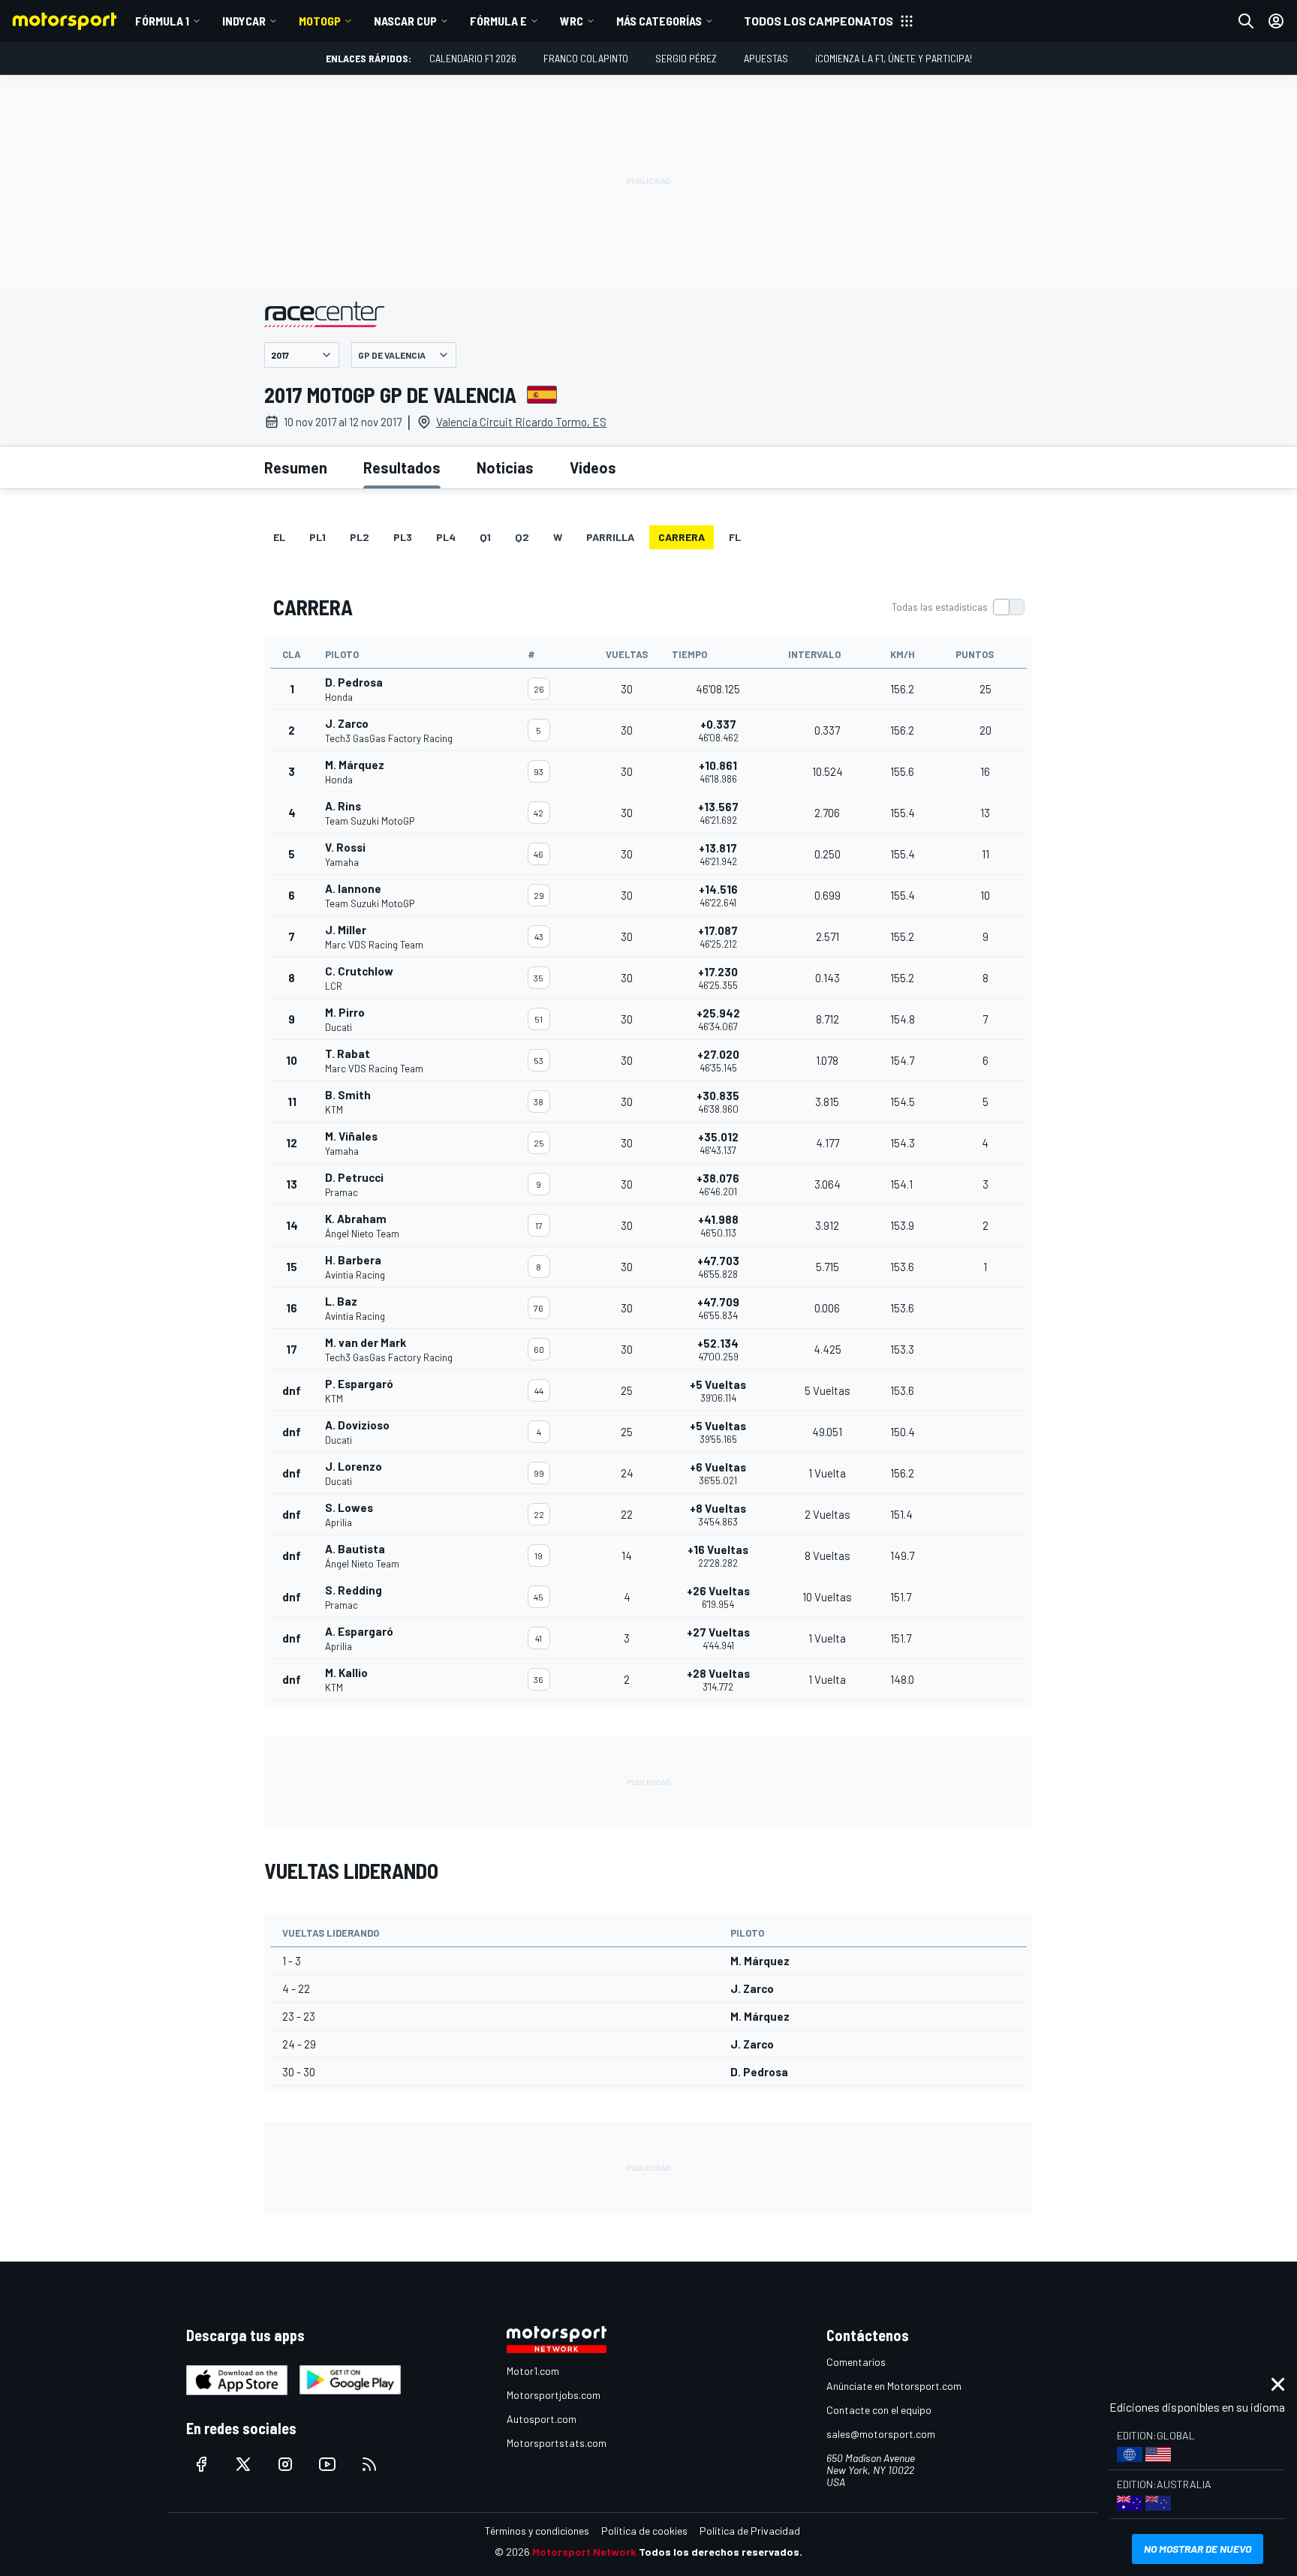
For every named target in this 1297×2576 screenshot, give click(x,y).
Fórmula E (498, 21)
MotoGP (320, 21)
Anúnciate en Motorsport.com (894, 2386)
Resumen (296, 467)
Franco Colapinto (586, 58)
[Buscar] (1246, 21)
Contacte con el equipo (879, 2410)
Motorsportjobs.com (554, 2395)
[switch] (958, 607)
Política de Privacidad (750, 2531)
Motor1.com (533, 2371)
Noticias (505, 467)
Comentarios (856, 2362)
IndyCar (244, 21)
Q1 (485, 537)
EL (279, 537)
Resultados (402, 467)
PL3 (403, 537)
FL (735, 537)
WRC (572, 21)
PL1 (317, 537)
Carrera (682, 537)
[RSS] (369, 2464)
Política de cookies (644, 2531)
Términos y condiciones (537, 2531)
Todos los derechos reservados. (721, 2552)
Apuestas (766, 58)
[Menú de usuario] (1276, 21)
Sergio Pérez (686, 58)
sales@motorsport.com (881, 2434)
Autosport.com (542, 2419)
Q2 (522, 537)
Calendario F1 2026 (473, 58)
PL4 (446, 537)
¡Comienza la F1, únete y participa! (894, 58)
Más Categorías (659, 21)
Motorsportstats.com (557, 2443)
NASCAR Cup (405, 21)
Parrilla (610, 537)
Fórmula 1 (162, 21)
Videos (593, 467)
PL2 (360, 537)
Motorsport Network (584, 2552)
